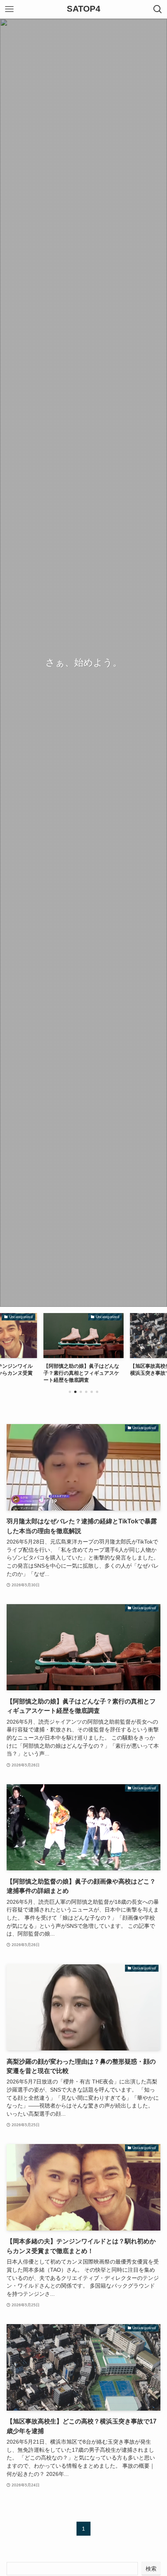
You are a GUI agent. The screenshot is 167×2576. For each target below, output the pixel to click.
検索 (151, 2569)
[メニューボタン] (9, 9)
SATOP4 (83, 9)
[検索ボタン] (158, 9)
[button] (70, 1392)
